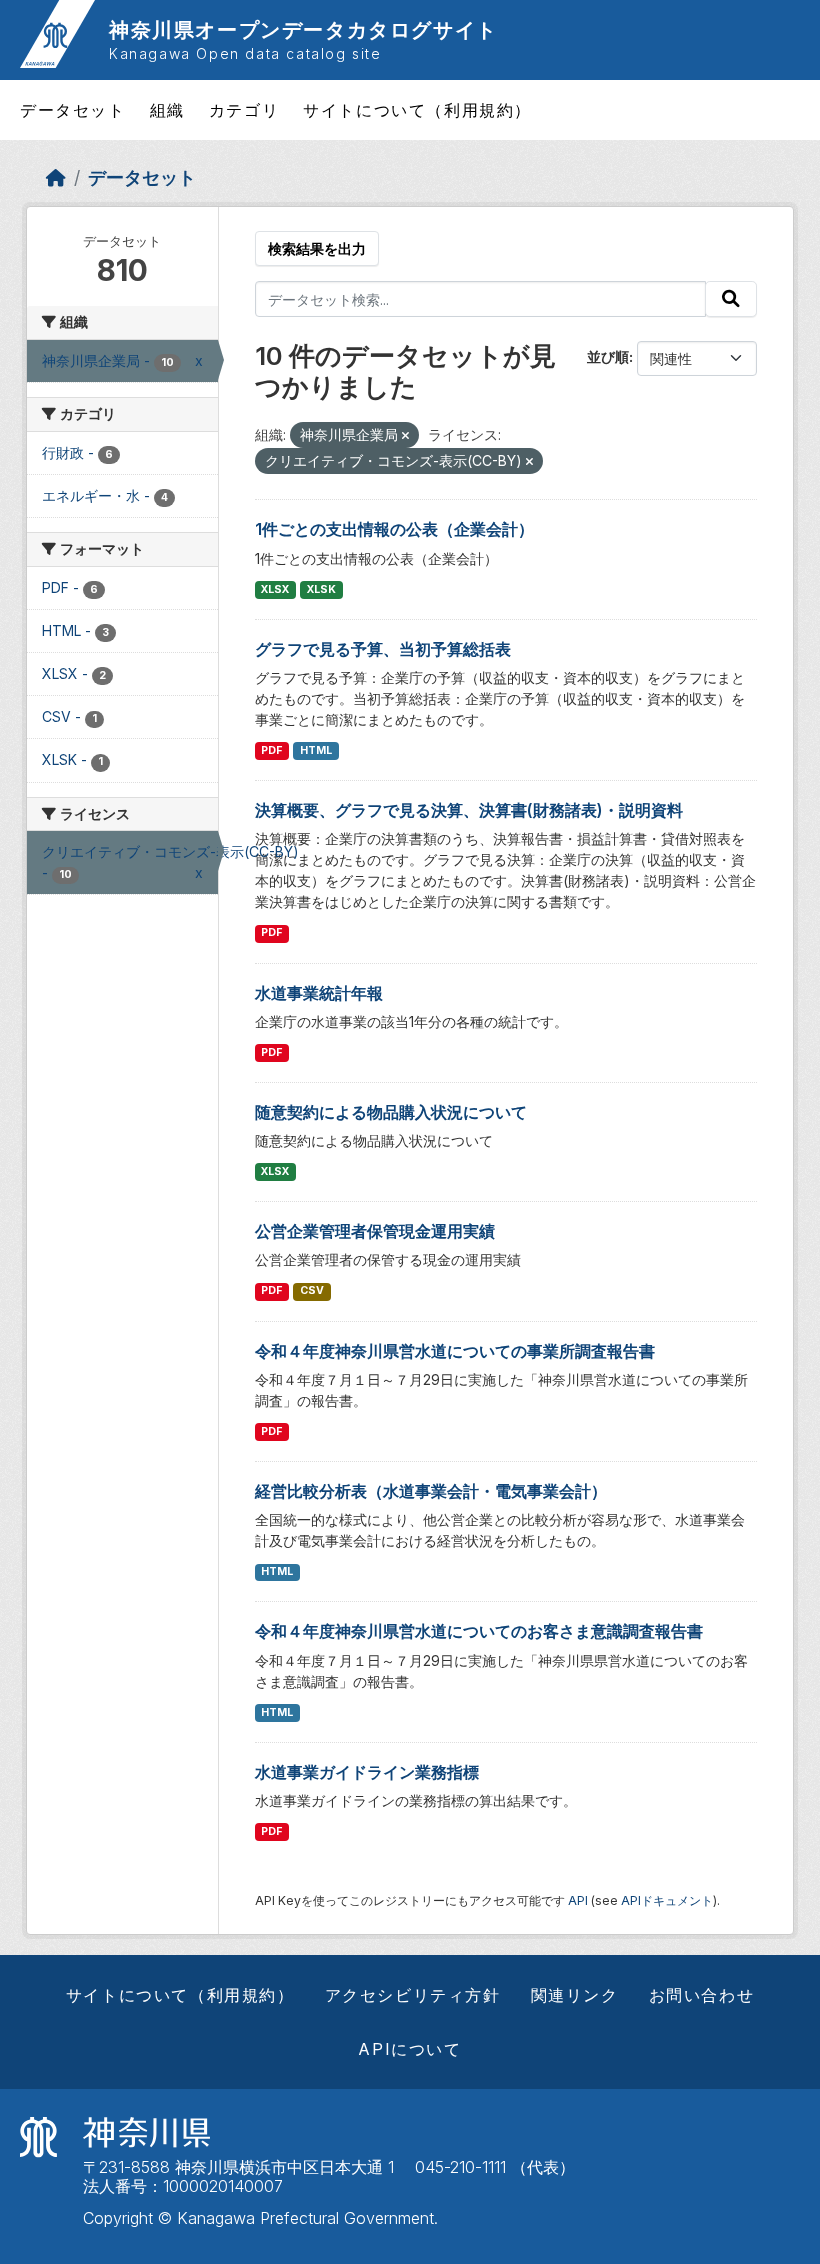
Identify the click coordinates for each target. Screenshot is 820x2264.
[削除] (405, 436)
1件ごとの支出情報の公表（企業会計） (394, 529)
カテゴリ (244, 110)
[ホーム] (56, 177)
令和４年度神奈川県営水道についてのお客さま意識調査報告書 (479, 1631)
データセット (73, 110)
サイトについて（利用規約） (417, 110)
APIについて (409, 2049)
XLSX (275, 589)
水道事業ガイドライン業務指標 (367, 1772)
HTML (316, 750)
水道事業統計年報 (319, 993)
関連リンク (575, 1995)
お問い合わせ (702, 1995)
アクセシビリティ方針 (413, 1995)
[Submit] (731, 299)
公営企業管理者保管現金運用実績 (375, 1231)
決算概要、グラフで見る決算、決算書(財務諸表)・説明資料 (469, 810)
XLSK (321, 589)
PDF (271, 750)
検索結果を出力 (317, 248)
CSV (312, 1290)
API (578, 1900)
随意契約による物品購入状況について (391, 1112)
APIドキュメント (667, 1900)
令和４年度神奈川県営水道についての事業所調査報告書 (455, 1351)
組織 (167, 110)
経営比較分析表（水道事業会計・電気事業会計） (431, 1491)
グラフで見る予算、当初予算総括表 (383, 649)
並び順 (608, 356)
